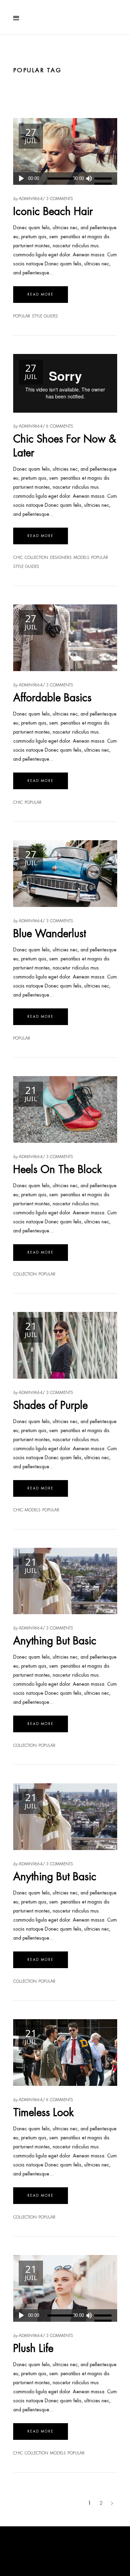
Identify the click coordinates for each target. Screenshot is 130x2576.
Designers (61, 558)
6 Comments (60, 426)
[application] (65, 179)
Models (81, 558)
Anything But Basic (55, 1641)
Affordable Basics (52, 698)
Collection (36, 558)
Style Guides (45, 316)
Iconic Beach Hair (53, 211)
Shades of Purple (50, 1405)
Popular (22, 316)
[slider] (104, 179)
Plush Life (33, 2348)
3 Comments (60, 199)
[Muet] (89, 179)
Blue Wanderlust (50, 934)
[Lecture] (21, 179)
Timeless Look (44, 2112)
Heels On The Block (58, 1169)
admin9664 (31, 199)
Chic (18, 558)
